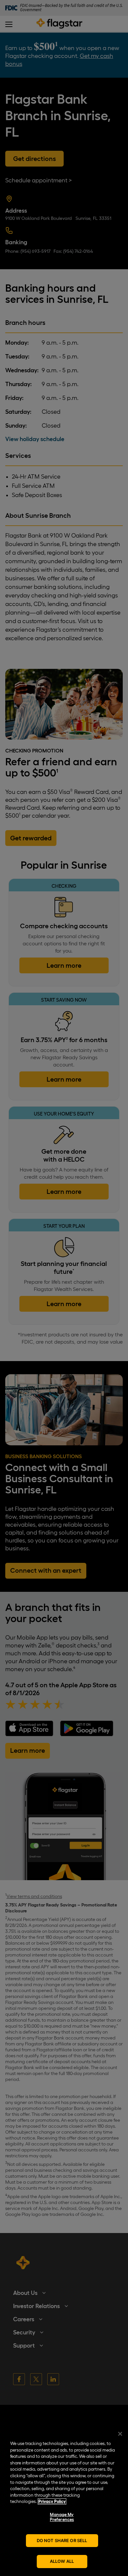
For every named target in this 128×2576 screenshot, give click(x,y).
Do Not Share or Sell (62, 2540)
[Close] (120, 2434)
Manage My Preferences (62, 2517)
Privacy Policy (52, 2501)
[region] (64, 2500)
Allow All (62, 2561)
